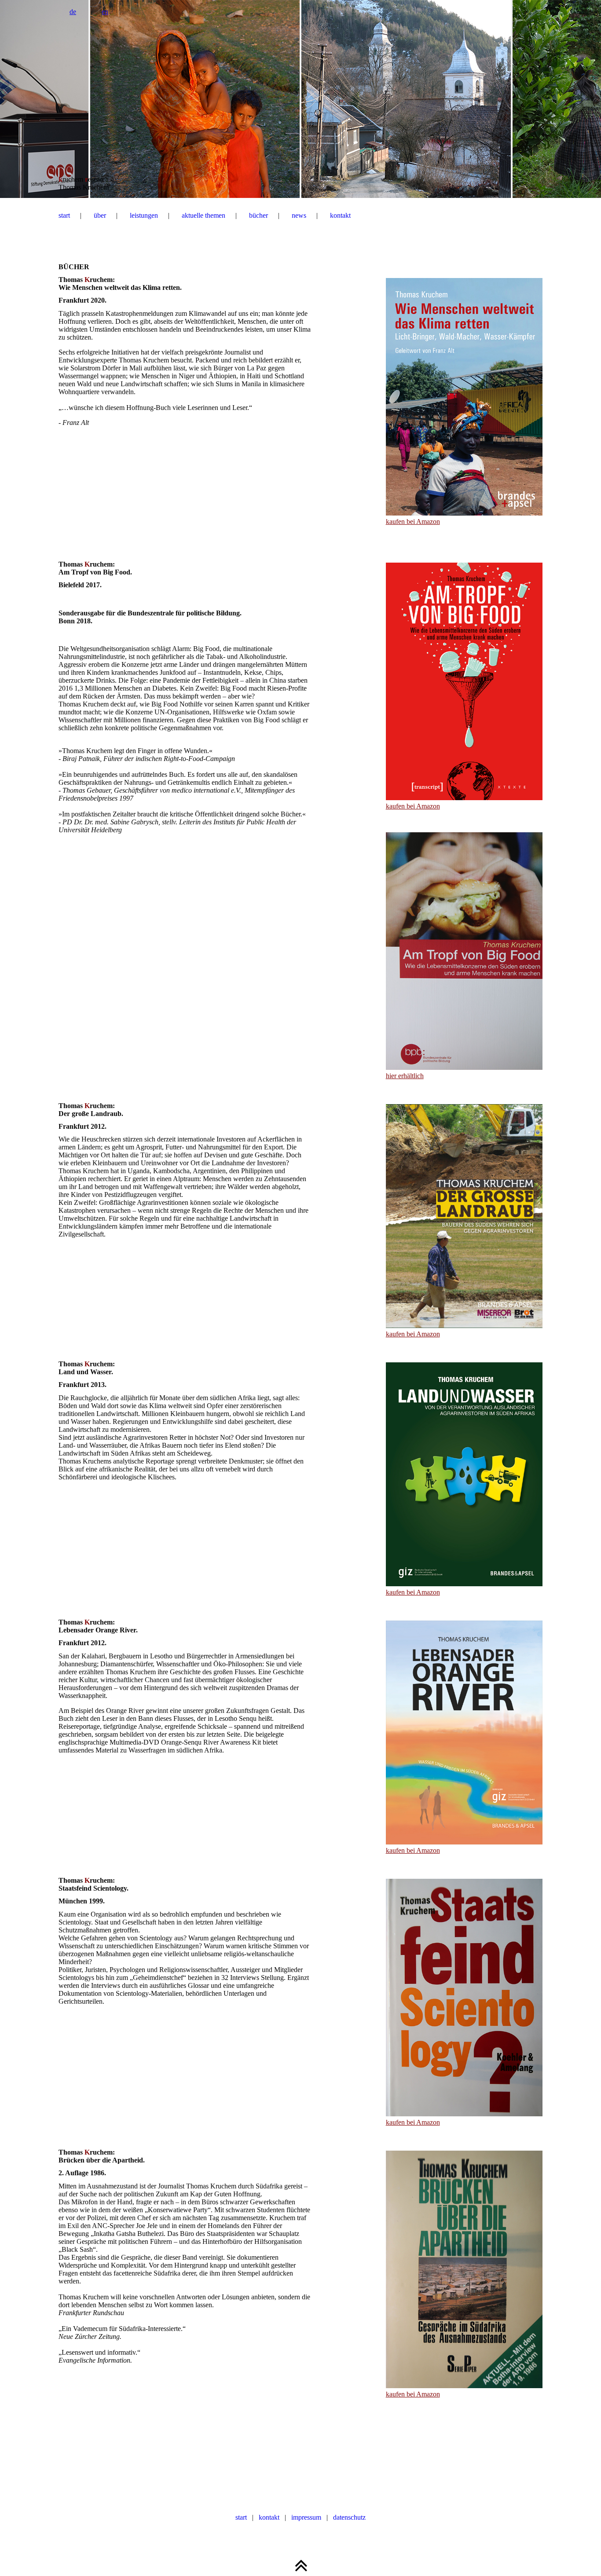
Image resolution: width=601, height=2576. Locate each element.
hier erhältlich (405, 1076)
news (299, 215)
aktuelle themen (203, 215)
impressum (306, 2517)
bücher (258, 215)
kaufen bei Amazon (413, 521)
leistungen (144, 215)
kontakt (340, 215)
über (100, 215)
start (64, 215)
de (73, 12)
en (105, 12)
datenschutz (349, 2517)
